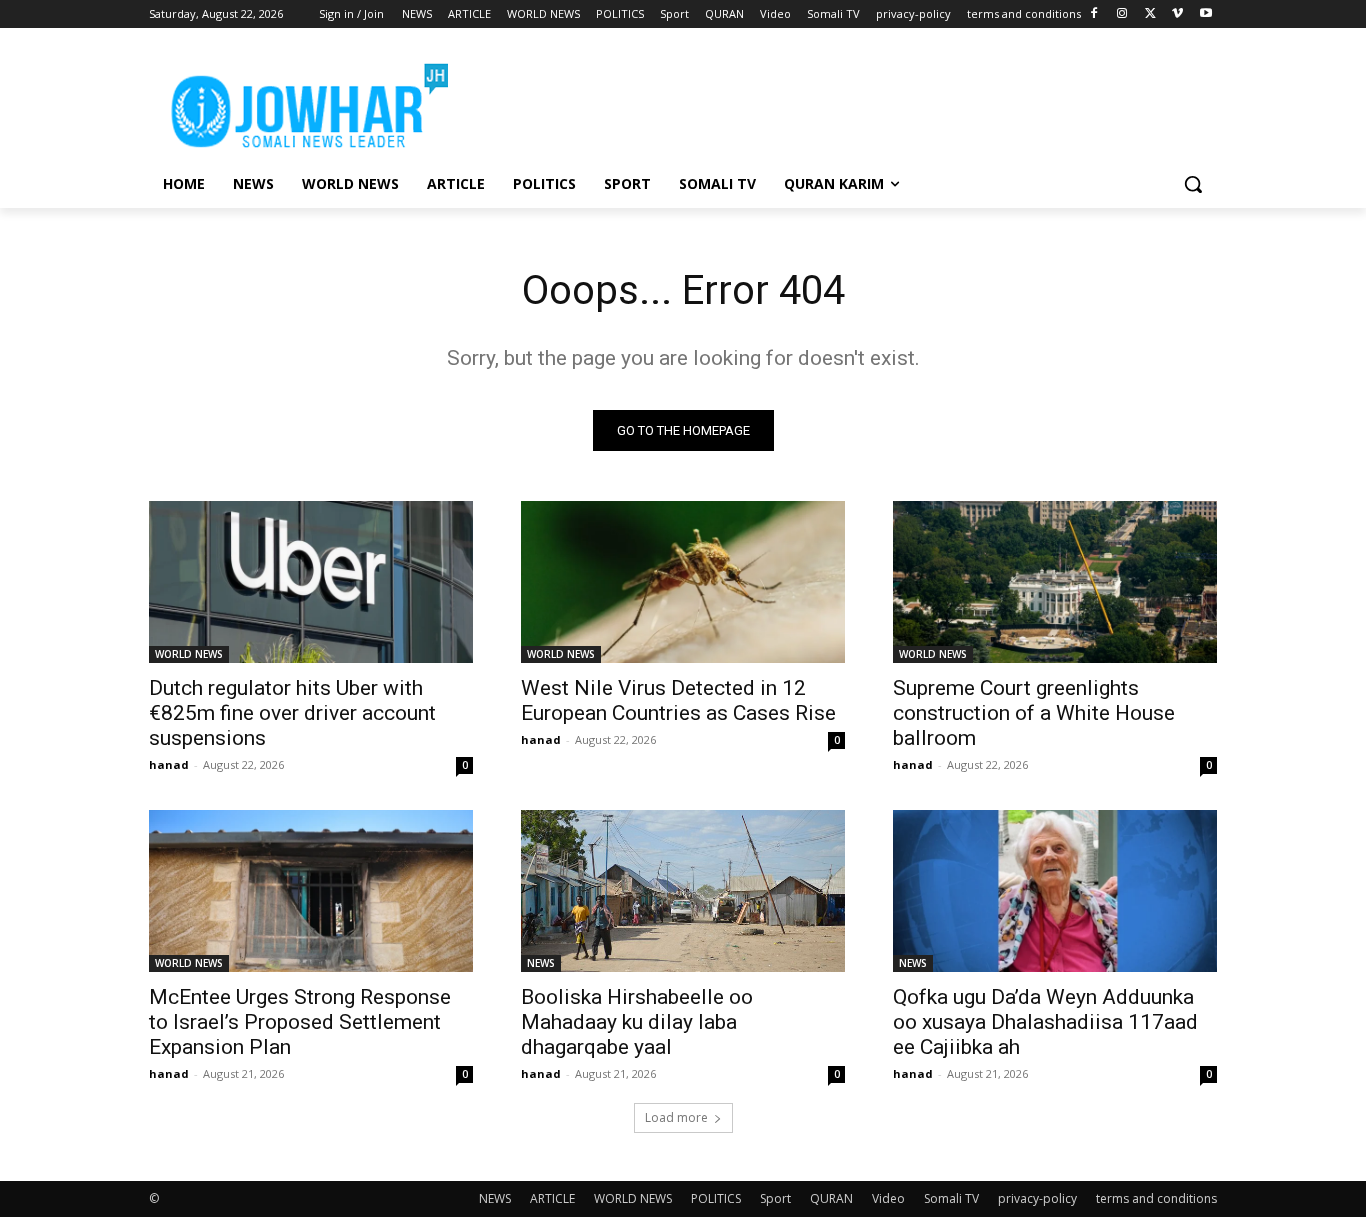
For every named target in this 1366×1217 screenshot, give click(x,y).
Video (888, 1198)
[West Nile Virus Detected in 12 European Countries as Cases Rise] (683, 582)
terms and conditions (1156, 1198)
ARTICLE (552, 1198)
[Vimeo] (1177, 14)
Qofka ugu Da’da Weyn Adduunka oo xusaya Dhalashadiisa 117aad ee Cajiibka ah (1045, 1022)
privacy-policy (1037, 1198)
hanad (169, 764)
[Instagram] (1122, 14)
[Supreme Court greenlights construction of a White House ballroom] (1055, 582)
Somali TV (951, 1198)
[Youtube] (1205, 14)
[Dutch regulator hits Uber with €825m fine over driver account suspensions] (311, 582)
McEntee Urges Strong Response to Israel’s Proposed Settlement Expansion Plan (300, 1022)
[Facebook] (1094, 14)
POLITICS (716, 1198)
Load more (676, 1117)
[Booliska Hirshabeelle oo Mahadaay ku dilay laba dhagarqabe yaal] (683, 891)
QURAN (831, 1198)
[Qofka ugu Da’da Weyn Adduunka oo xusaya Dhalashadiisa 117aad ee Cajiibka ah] (1055, 891)
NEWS (541, 963)
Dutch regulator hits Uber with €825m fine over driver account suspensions (292, 713)
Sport (775, 1198)
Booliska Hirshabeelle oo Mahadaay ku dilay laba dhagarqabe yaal (637, 1022)
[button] (1193, 184)
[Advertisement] (833, 101)
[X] (1150, 14)
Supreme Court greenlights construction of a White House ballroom (1034, 713)
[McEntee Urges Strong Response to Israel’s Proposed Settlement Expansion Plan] (311, 891)
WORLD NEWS (189, 654)
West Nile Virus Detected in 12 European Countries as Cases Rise (678, 700)
